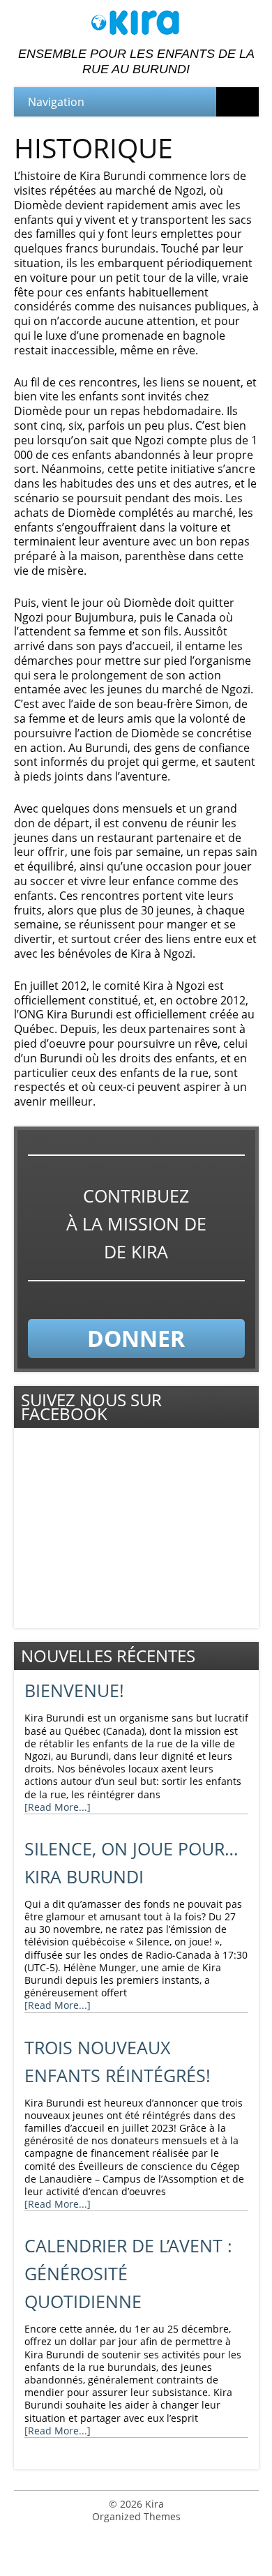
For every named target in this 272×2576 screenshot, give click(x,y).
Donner (136, 1338)
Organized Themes (136, 2516)
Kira (154, 2504)
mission (143, 1224)
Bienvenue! (74, 1690)
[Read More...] (58, 1807)
